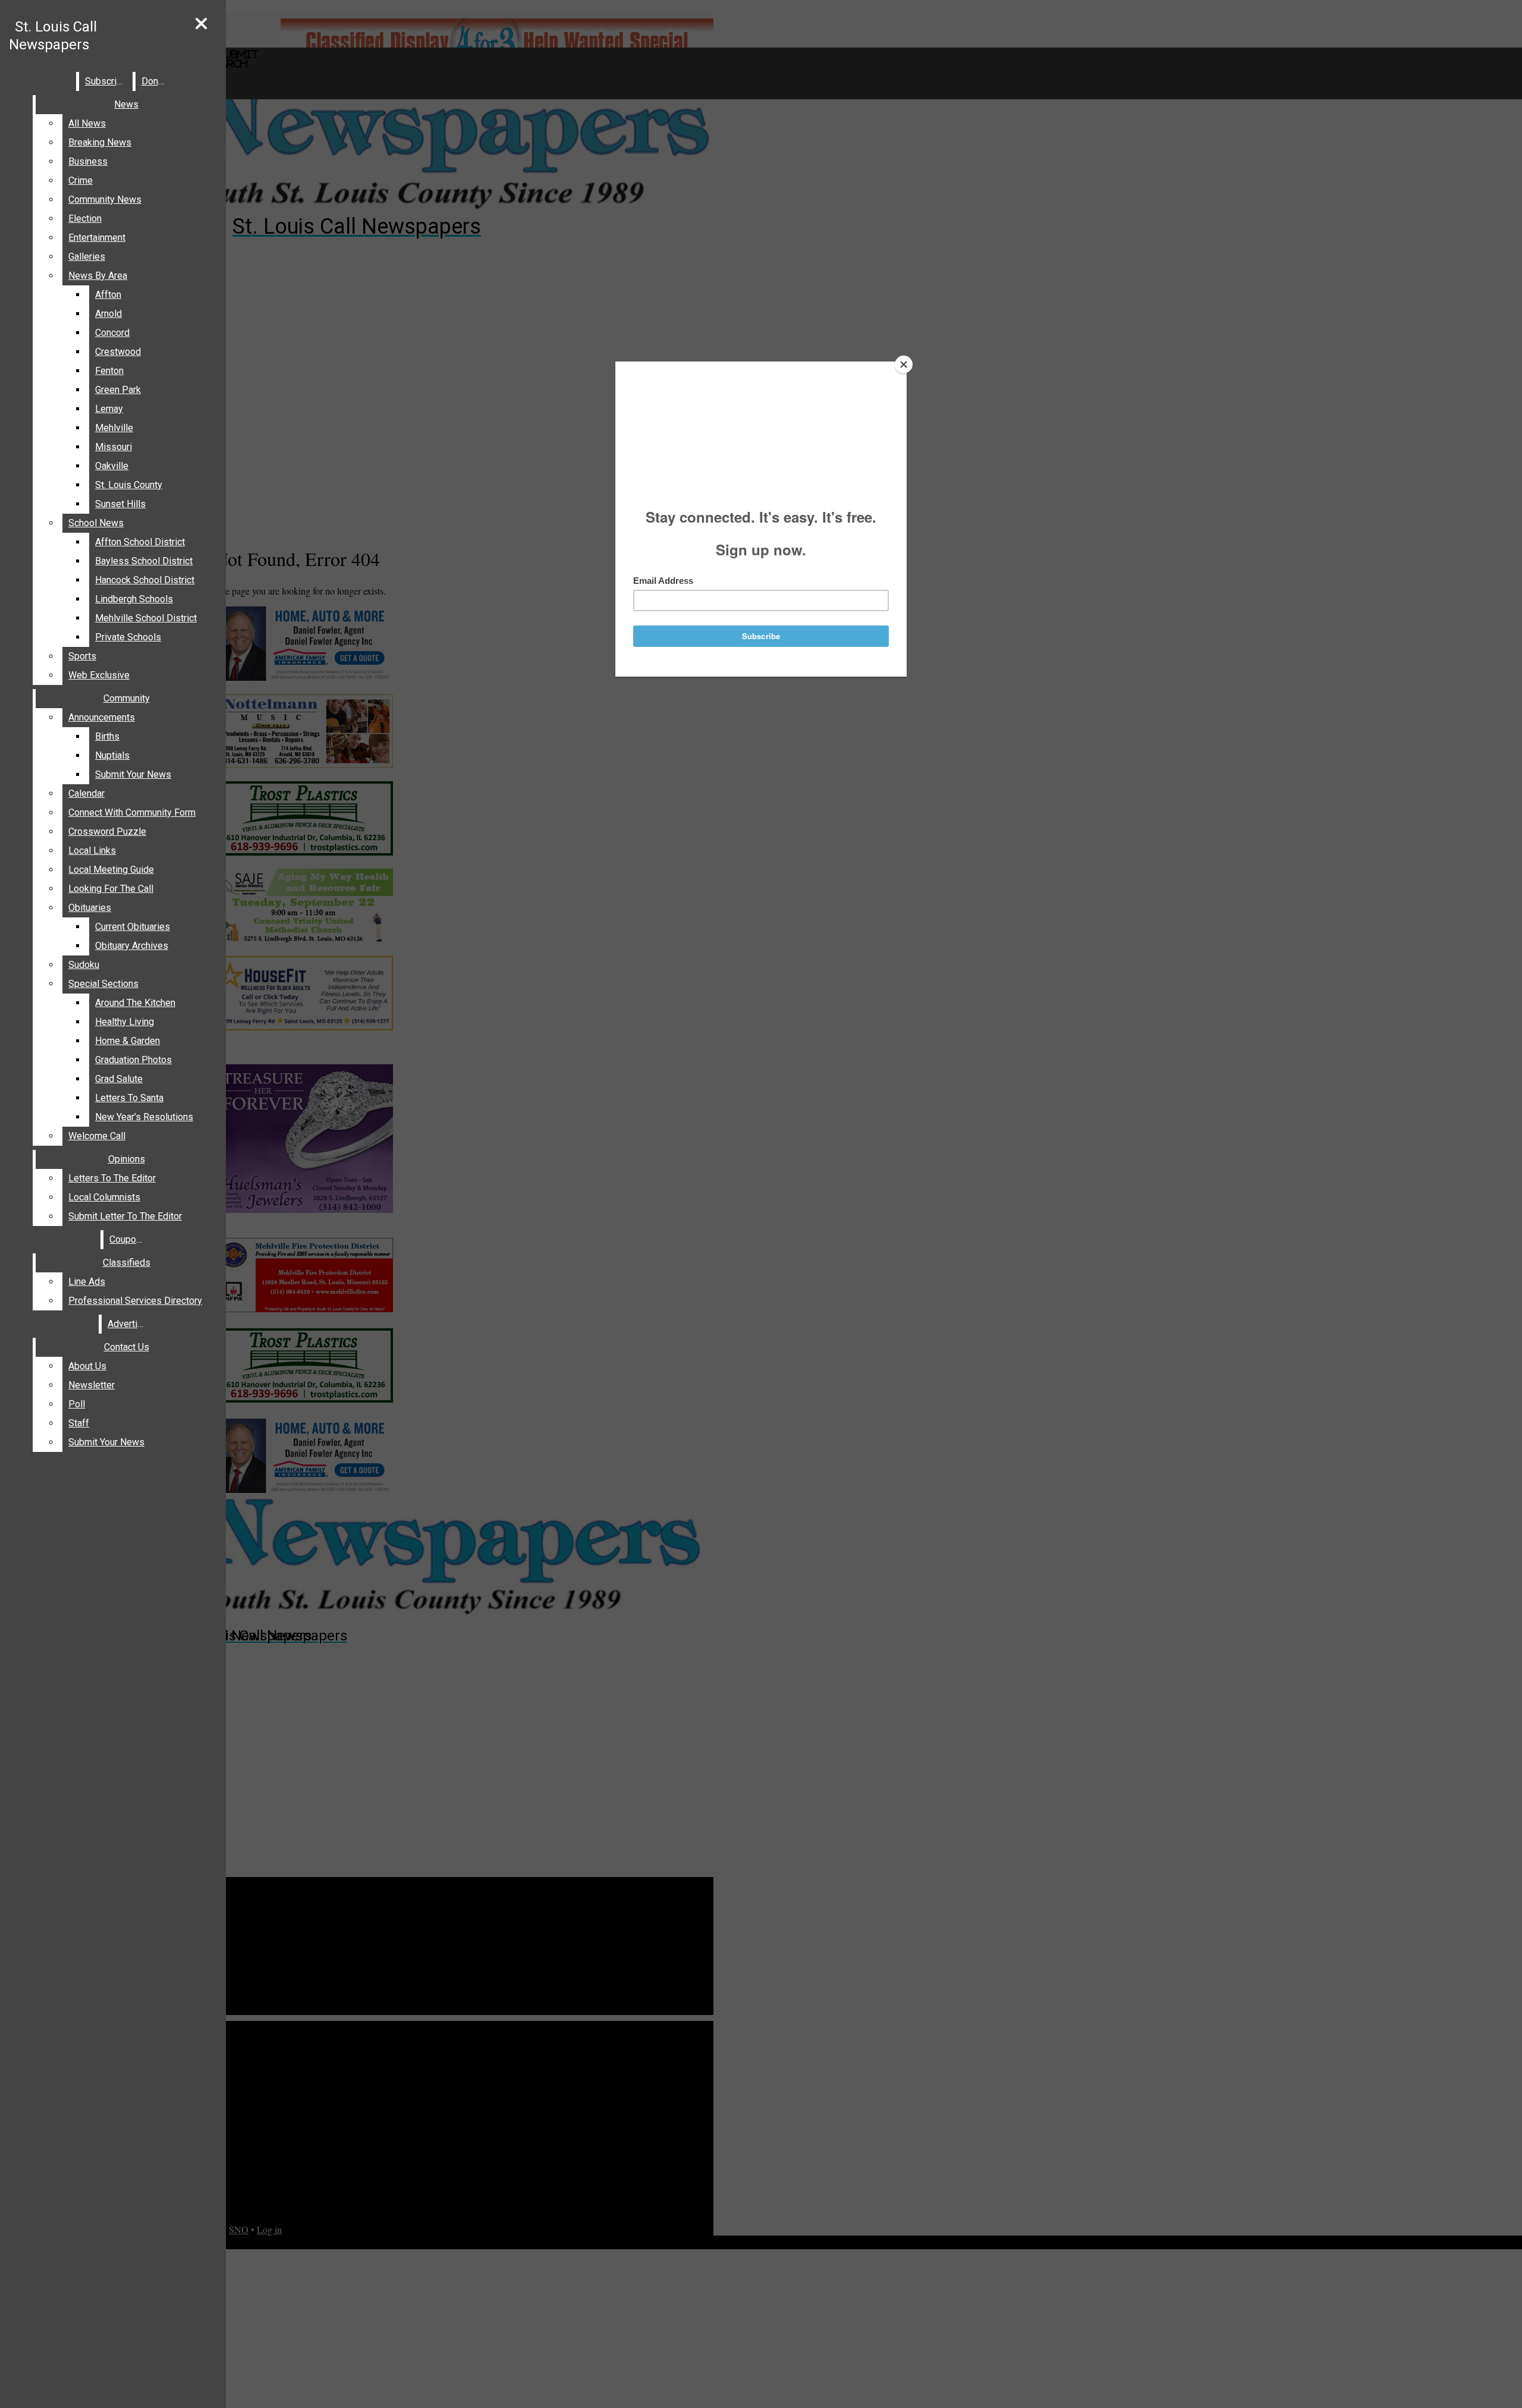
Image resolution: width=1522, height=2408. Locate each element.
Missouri (114, 447)
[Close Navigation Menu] (201, 24)
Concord (112, 333)
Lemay (109, 409)
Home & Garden (128, 1041)
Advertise (128, 1324)
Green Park (118, 390)
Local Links (92, 851)
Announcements (102, 717)
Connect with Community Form (132, 812)
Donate (156, 81)
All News (87, 123)
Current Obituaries (133, 927)
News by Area (98, 276)
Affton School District (140, 542)
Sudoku (84, 965)
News (126, 104)
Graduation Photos (133, 1060)
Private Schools (128, 637)
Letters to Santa (129, 1098)
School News (96, 523)
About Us (87, 1366)
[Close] (904, 364)
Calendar (87, 793)
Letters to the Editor (112, 1178)
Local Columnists (104, 1197)
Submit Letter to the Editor (125, 1216)
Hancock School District (145, 580)
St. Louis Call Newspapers (53, 36)
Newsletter (92, 1385)
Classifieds (127, 1263)
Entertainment (97, 238)
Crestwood (118, 352)
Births (107, 736)
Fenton (109, 371)
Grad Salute (119, 1079)
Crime (81, 180)
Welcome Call (97, 1136)
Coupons (128, 1239)
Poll (77, 1404)
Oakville (112, 466)
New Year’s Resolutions (144, 1117)
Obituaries (90, 908)
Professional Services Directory (135, 1301)
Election (85, 219)
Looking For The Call (111, 889)
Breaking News (100, 142)
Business (88, 161)
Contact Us (127, 1347)
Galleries (87, 257)
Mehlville (114, 428)
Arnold (109, 314)
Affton (108, 295)
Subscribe (106, 81)
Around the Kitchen (135, 1003)
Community (127, 698)
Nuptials (112, 755)
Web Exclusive (99, 675)
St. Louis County (129, 485)
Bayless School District (144, 561)
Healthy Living (125, 1022)
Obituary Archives (132, 946)
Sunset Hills (120, 504)
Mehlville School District (146, 618)
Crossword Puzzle (107, 832)
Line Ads (87, 1282)
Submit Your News (133, 774)
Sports (82, 656)
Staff (79, 1423)
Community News (105, 199)
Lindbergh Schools (134, 599)
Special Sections (103, 984)
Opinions (127, 1159)
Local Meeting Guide (111, 870)
